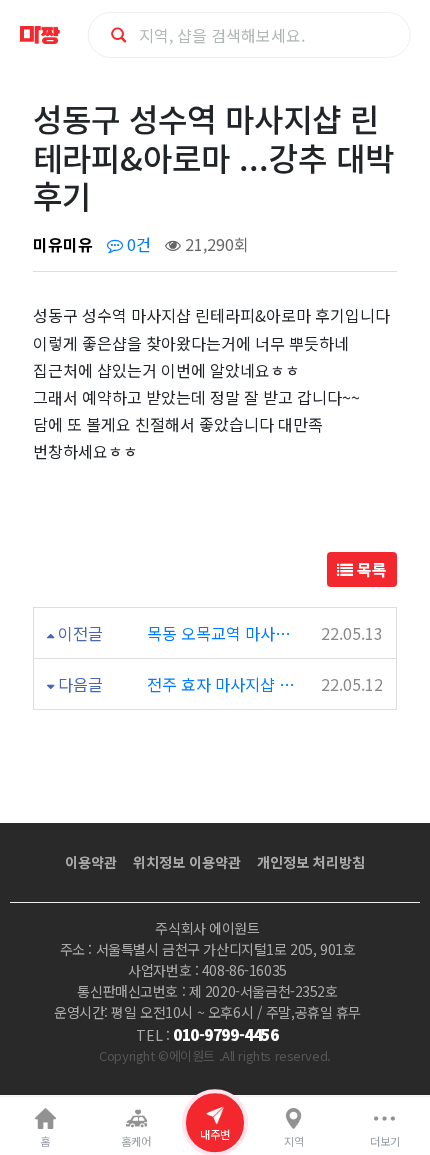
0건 (137, 244)
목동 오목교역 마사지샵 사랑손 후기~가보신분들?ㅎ (222, 633)
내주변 (215, 1134)
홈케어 (136, 1141)
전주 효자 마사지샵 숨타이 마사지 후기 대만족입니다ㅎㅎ (222, 684)
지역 (294, 1141)
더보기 (385, 1141)
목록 (370, 569)
